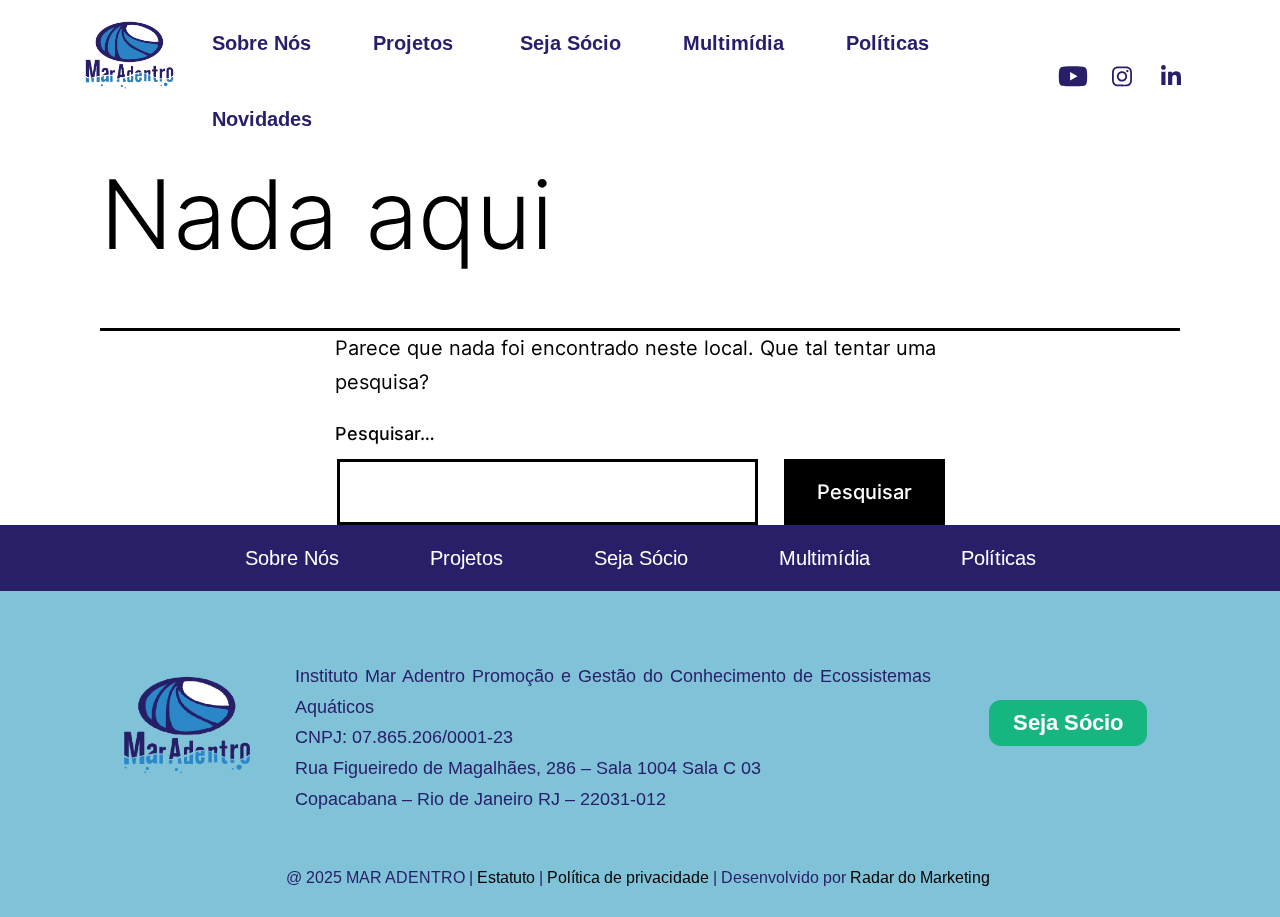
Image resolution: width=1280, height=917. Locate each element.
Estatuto (506, 877)
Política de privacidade (628, 877)
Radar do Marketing (922, 877)
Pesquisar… (385, 433)
